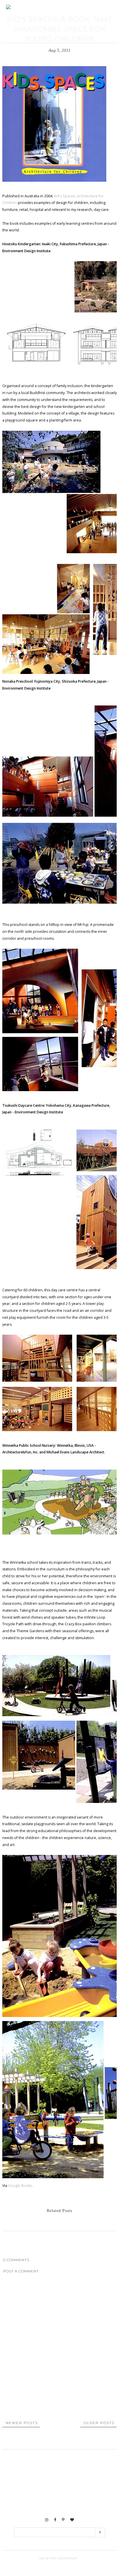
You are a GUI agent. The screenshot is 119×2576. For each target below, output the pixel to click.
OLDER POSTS (99, 2423)
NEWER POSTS (22, 2423)
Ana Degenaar (63, 2558)
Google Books (19, 2186)
